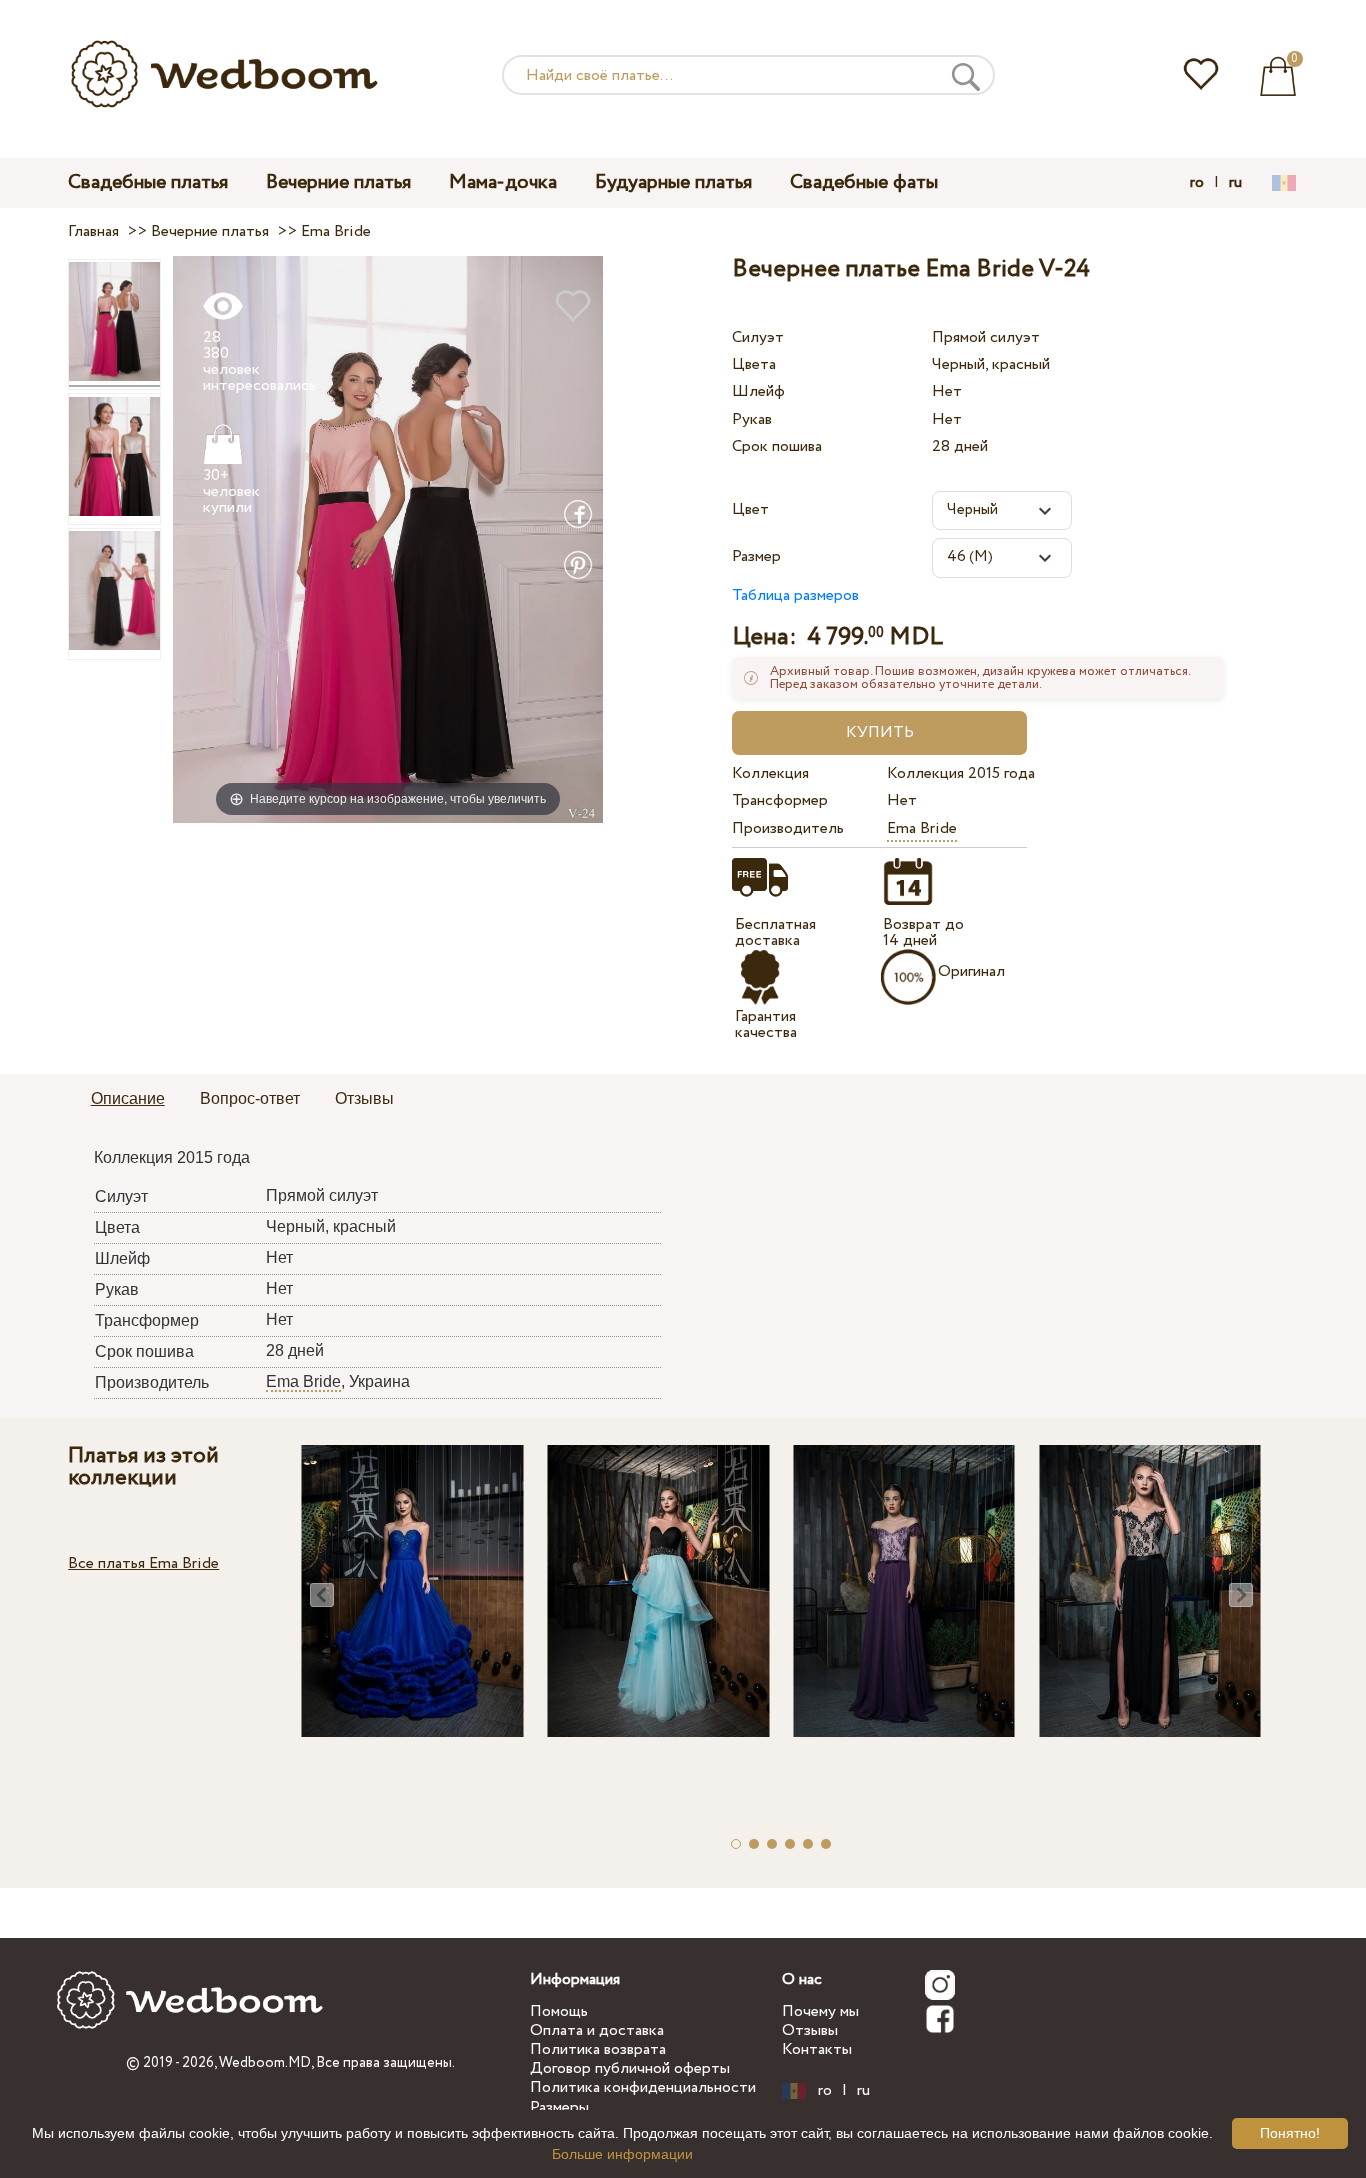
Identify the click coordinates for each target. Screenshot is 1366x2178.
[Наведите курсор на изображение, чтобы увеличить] (388, 538)
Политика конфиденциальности (643, 2087)
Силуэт (758, 337)
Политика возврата (598, 2049)
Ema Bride (922, 828)
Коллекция (770, 773)
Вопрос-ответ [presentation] (250, 1098)
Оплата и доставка (597, 2030)
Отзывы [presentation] (364, 1098)
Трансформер (780, 800)
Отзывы (810, 2030)
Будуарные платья (673, 182)
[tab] (128, 1100)
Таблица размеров (795, 595)
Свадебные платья (148, 182)
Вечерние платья (338, 182)
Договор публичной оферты (630, 2068)
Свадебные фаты (864, 182)
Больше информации (622, 2154)
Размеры (559, 2107)
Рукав (752, 419)
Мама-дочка (503, 182)
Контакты (817, 2049)
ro (1197, 183)
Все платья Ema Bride (143, 1563)
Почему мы (820, 2011)
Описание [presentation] (128, 1098)
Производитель (788, 828)
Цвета (754, 364)
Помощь (559, 2011)
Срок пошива (777, 446)
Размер (756, 556)
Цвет (750, 509)
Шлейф (758, 391)
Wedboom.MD (265, 2063)
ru (1235, 183)
